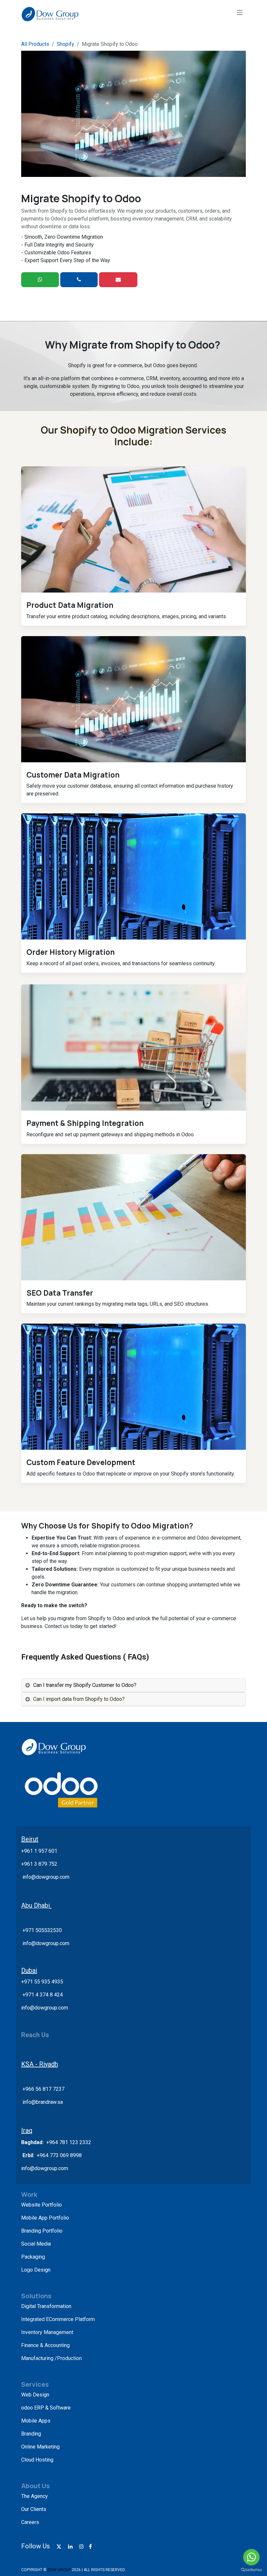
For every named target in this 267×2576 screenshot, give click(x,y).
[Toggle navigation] (240, 12)
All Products (35, 44)
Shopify (65, 44)
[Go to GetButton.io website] (251, 2569)
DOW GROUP (59, 2570)
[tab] (133, 1685)
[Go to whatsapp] (251, 2557)
